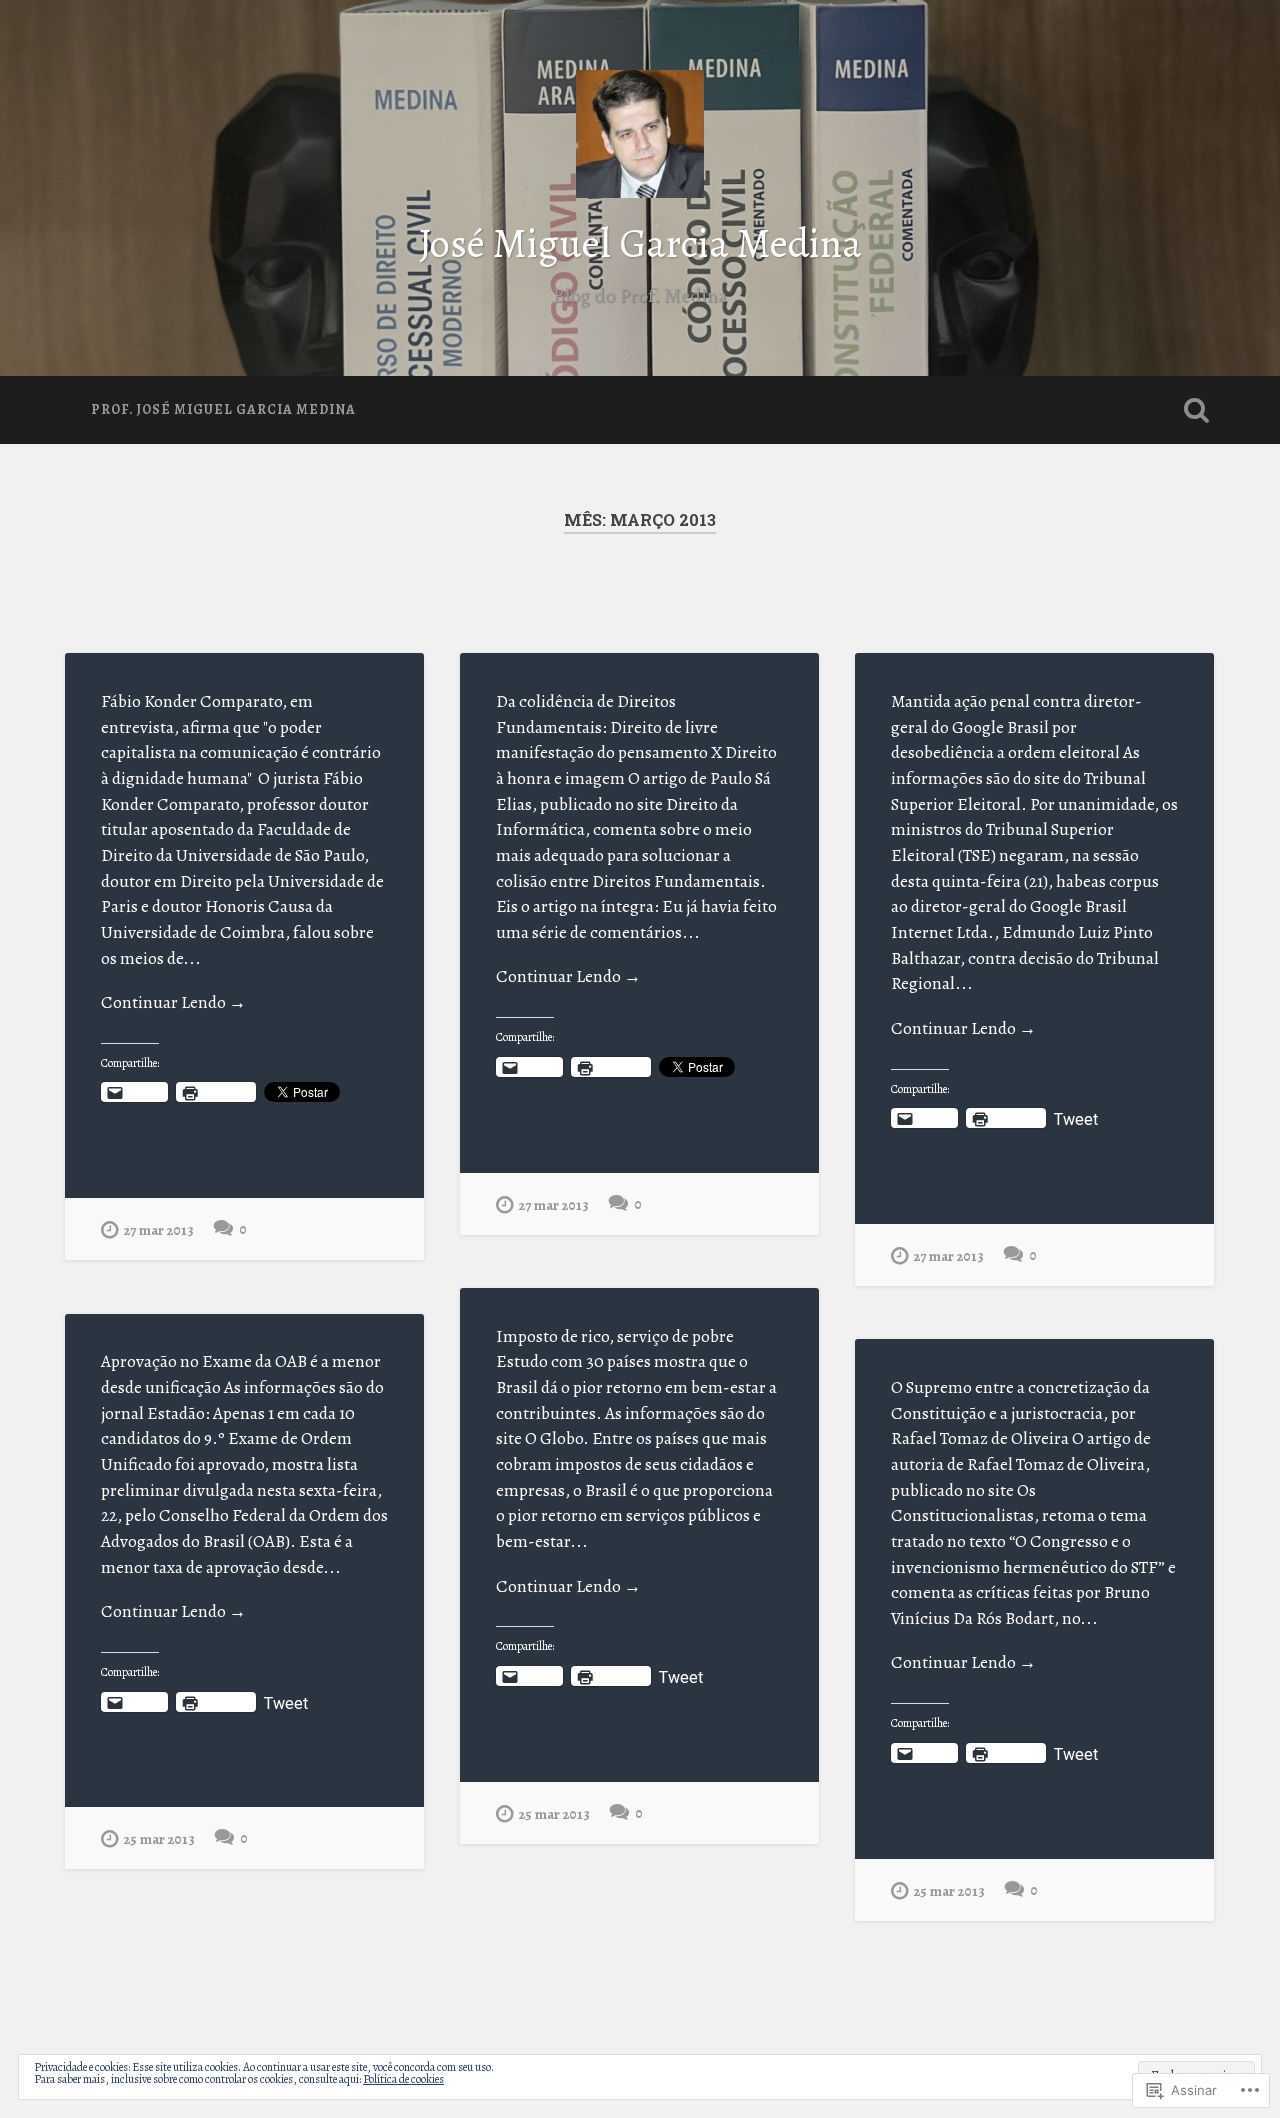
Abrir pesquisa (1196, 410)
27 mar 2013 (159, 1230)
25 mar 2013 (554, 1814)
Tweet (1076, 1118)
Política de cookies (403, 2079)
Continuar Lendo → (173, 1002)
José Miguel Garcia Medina (640, 243)
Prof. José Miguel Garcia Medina (223, 409)
